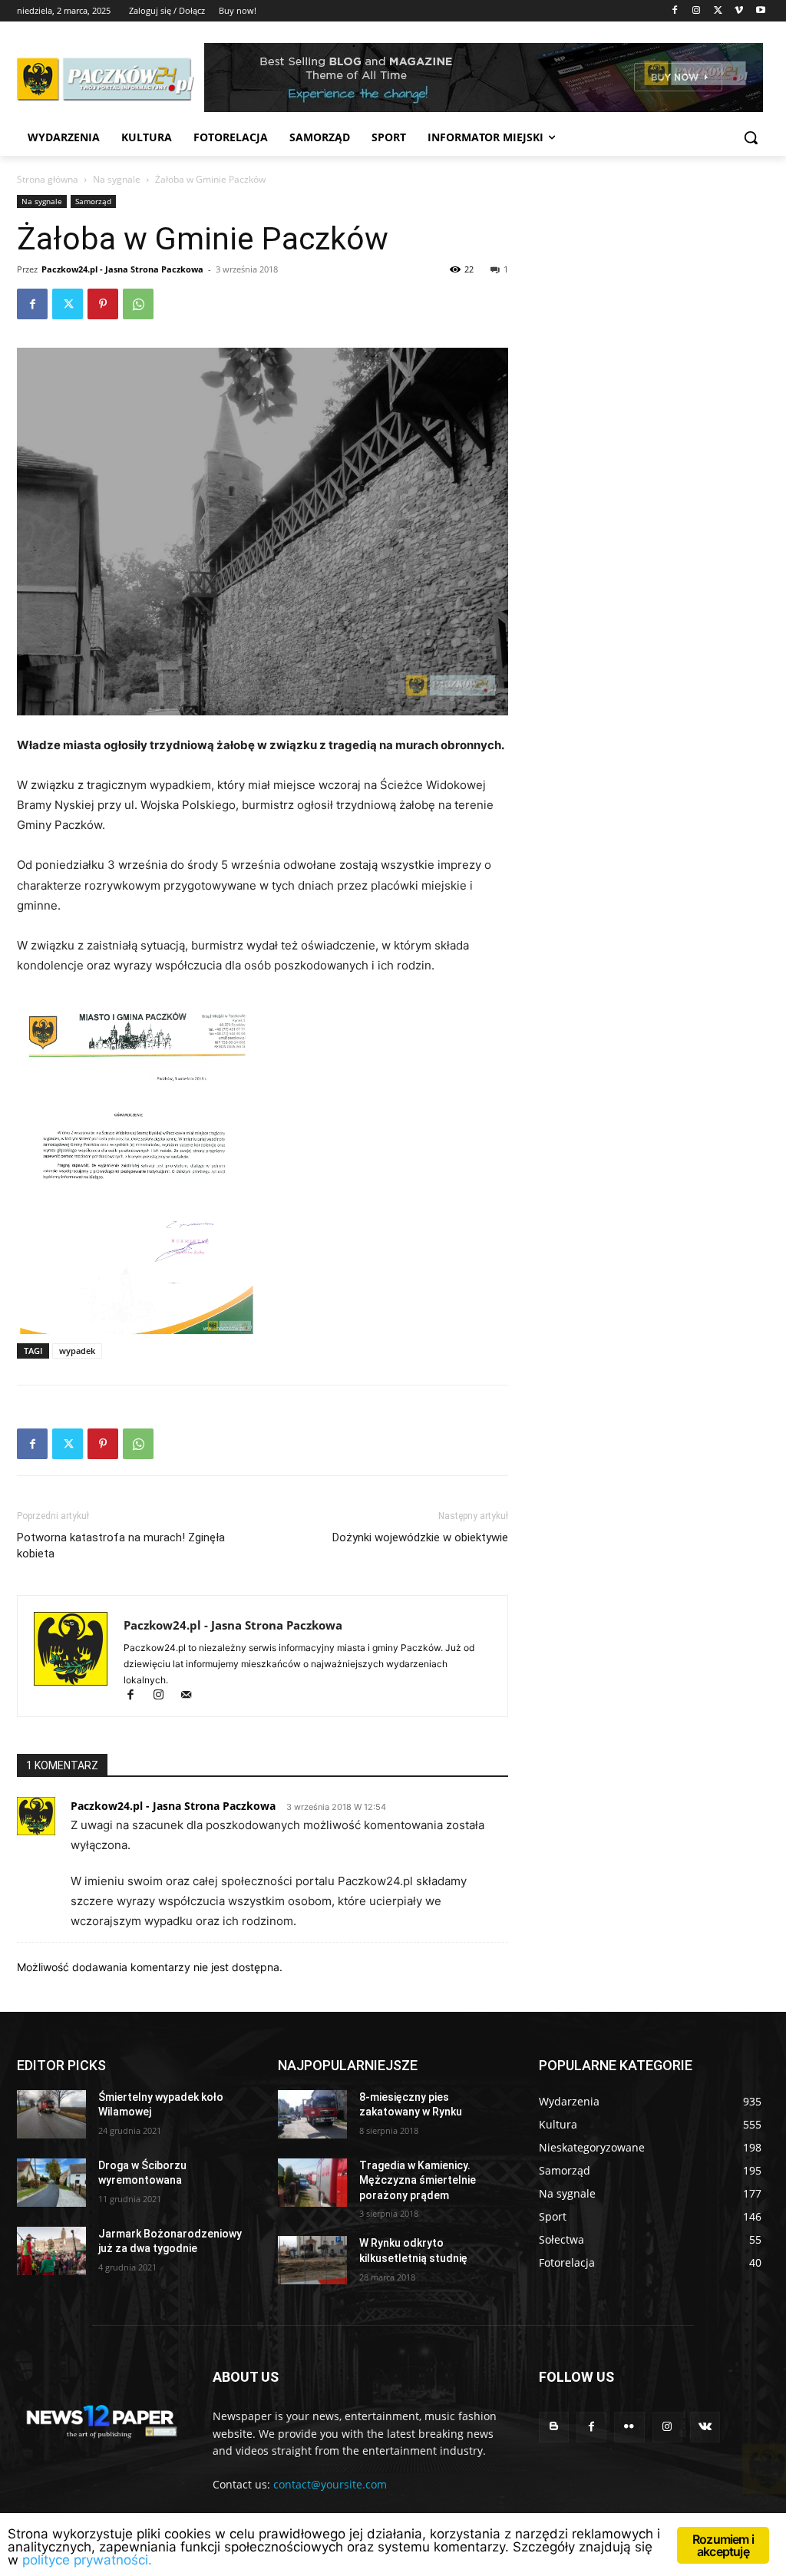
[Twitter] (718, 11)
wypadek (77, 1351)
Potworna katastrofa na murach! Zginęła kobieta (121, 1546)
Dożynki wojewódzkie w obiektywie (420, 1537)
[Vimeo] (739, 11)
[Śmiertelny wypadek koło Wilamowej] (51, 2114)
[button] (751, 137)
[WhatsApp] (138, 304)
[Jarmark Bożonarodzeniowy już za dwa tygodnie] (51, 2251)
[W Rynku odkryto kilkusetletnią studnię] (312, 2260)
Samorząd (93, 201)
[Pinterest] (103, 304)
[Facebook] (675, 11)
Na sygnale (117, 179)
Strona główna (48, 179)
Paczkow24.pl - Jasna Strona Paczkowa (122, 269)
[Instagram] (697, 11)
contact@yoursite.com (330, 2484)
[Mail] (192, 1696)
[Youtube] (760, 11)
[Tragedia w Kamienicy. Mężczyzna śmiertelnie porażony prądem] (312, 2183)
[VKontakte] (705, 2427)
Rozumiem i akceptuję (723, 2545)
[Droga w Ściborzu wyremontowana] (51, 2183)
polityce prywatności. (87, 2560)
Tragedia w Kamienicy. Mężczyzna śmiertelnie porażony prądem (418, 2180)
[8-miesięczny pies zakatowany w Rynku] (312, 2114)
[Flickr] (629, 2427)
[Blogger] (554, 2427)
